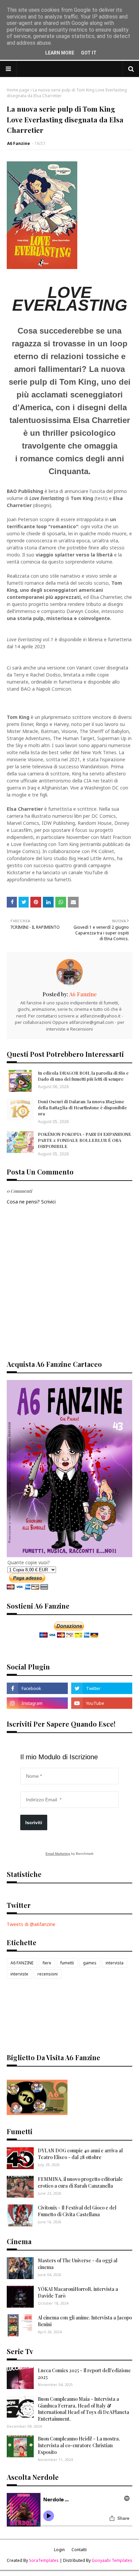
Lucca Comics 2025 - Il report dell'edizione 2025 (84, 2374)
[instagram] (37, 1703)
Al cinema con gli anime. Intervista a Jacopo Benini (85, 2321)
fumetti (67, 1963)
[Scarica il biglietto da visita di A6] (37, 2113)
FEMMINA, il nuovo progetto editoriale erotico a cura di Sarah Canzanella (80, 2182)
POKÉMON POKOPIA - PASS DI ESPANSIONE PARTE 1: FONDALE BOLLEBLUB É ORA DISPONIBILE (85, 1140)
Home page (18, 90)
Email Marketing (58, 1854)
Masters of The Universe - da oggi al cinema (78, 2264)
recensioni (48, 1974)
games (90, 1963)
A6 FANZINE (22, 1963)
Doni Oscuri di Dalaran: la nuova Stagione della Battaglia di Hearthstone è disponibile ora (82, 1107)
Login (59, 2550)
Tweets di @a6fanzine (31, 1924)
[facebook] (37, 1688)
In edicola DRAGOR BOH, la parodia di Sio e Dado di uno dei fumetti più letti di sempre (83, 1076)
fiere (47, 1963)
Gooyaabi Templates (112, 2560)
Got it (89, 53)
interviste (19, 1974)
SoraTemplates (44, 2560)
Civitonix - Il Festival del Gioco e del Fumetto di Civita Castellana (77, 2211)
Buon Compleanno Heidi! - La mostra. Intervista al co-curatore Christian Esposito (79, 2445)
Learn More (60, 53)
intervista (115, 1963)
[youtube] (102, 1703)
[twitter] (102, 1688)
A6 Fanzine (19, 143)
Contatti (79, 2550)
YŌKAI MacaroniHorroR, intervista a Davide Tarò (78, 2292)
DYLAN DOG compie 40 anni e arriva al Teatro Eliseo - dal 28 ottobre (80, 2154)
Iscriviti (34, 1822)
